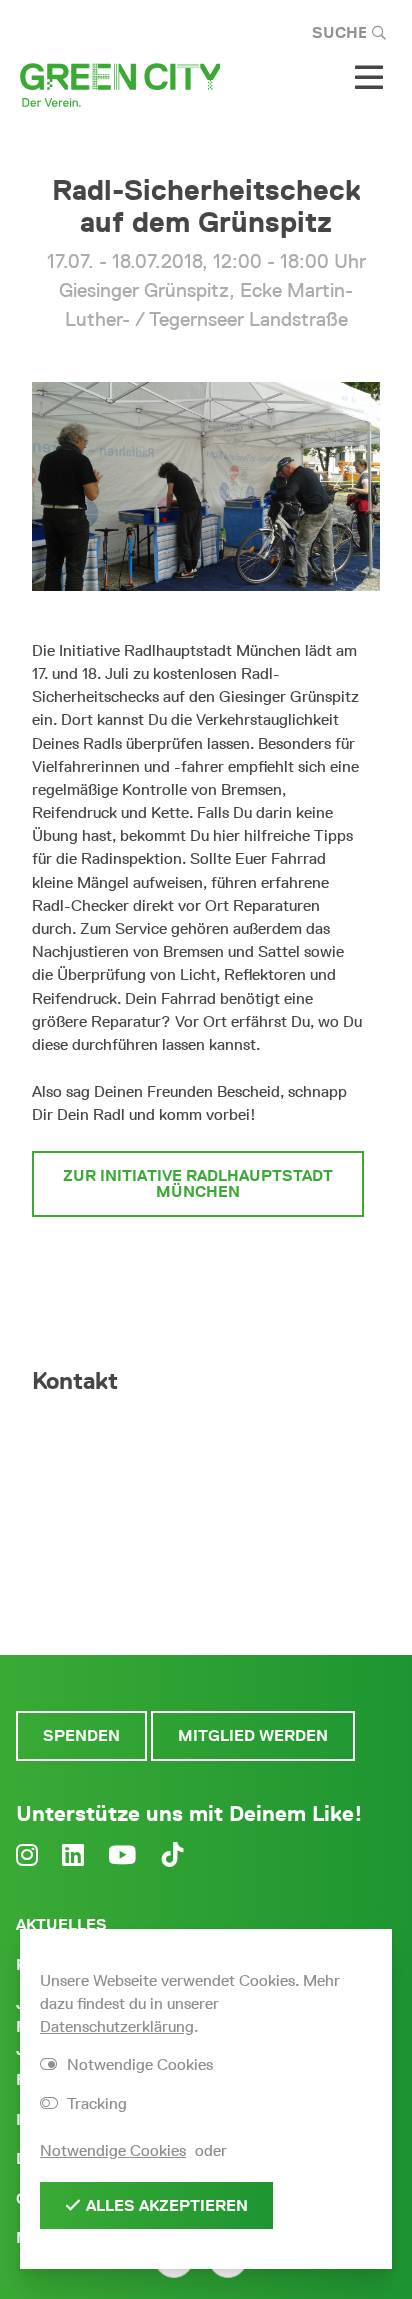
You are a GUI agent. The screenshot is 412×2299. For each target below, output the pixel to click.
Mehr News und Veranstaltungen (198, 1271)
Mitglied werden (253, 1735)
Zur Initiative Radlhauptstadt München (198, 1183)
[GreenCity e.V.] (120, 83)
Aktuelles (61, 1924)
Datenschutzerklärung (117, 2026)
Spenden (81, 1735)
